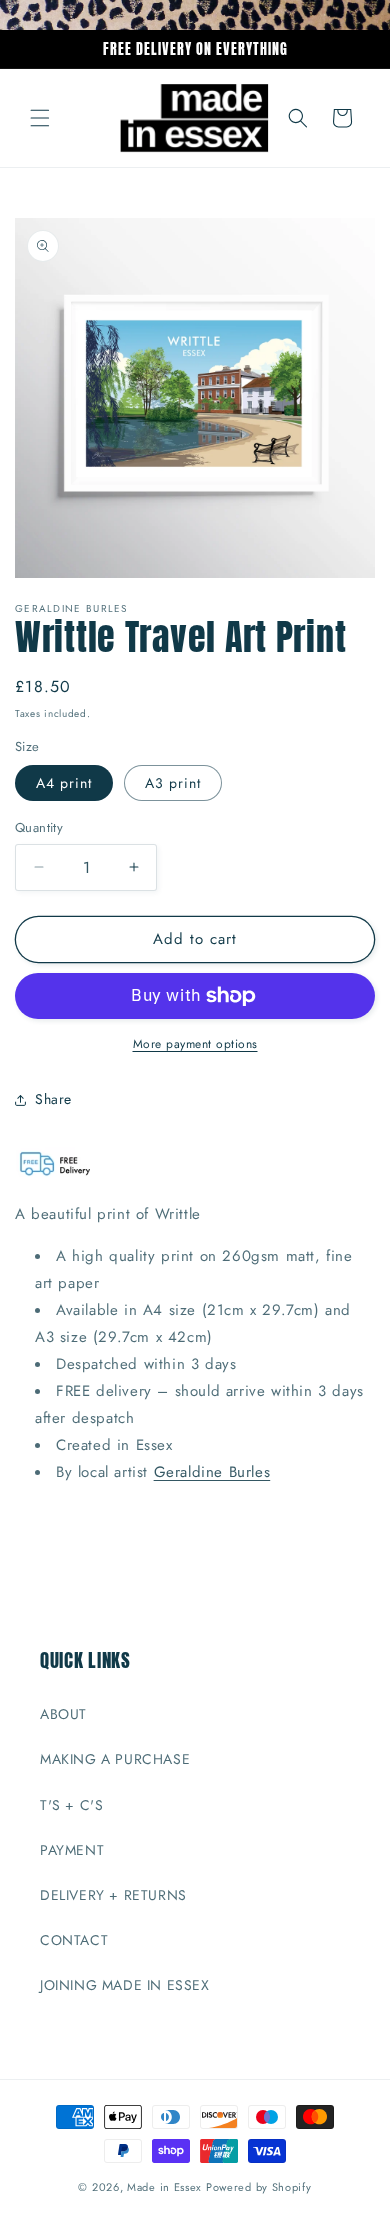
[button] (40, 118)
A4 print (64, 783)
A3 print (173, 783)
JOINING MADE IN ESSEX (125, 1985)
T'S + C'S (71, 1805)
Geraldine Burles (212, 1472)
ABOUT (63, 1714)
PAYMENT (72, 1850)
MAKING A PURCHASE (115, 1759)
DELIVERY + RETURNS (113, 1895)
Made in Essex (164, 2187)
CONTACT (74, 1940)
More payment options (195, 1044)
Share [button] (53, 1099)
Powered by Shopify (259, 2187)
